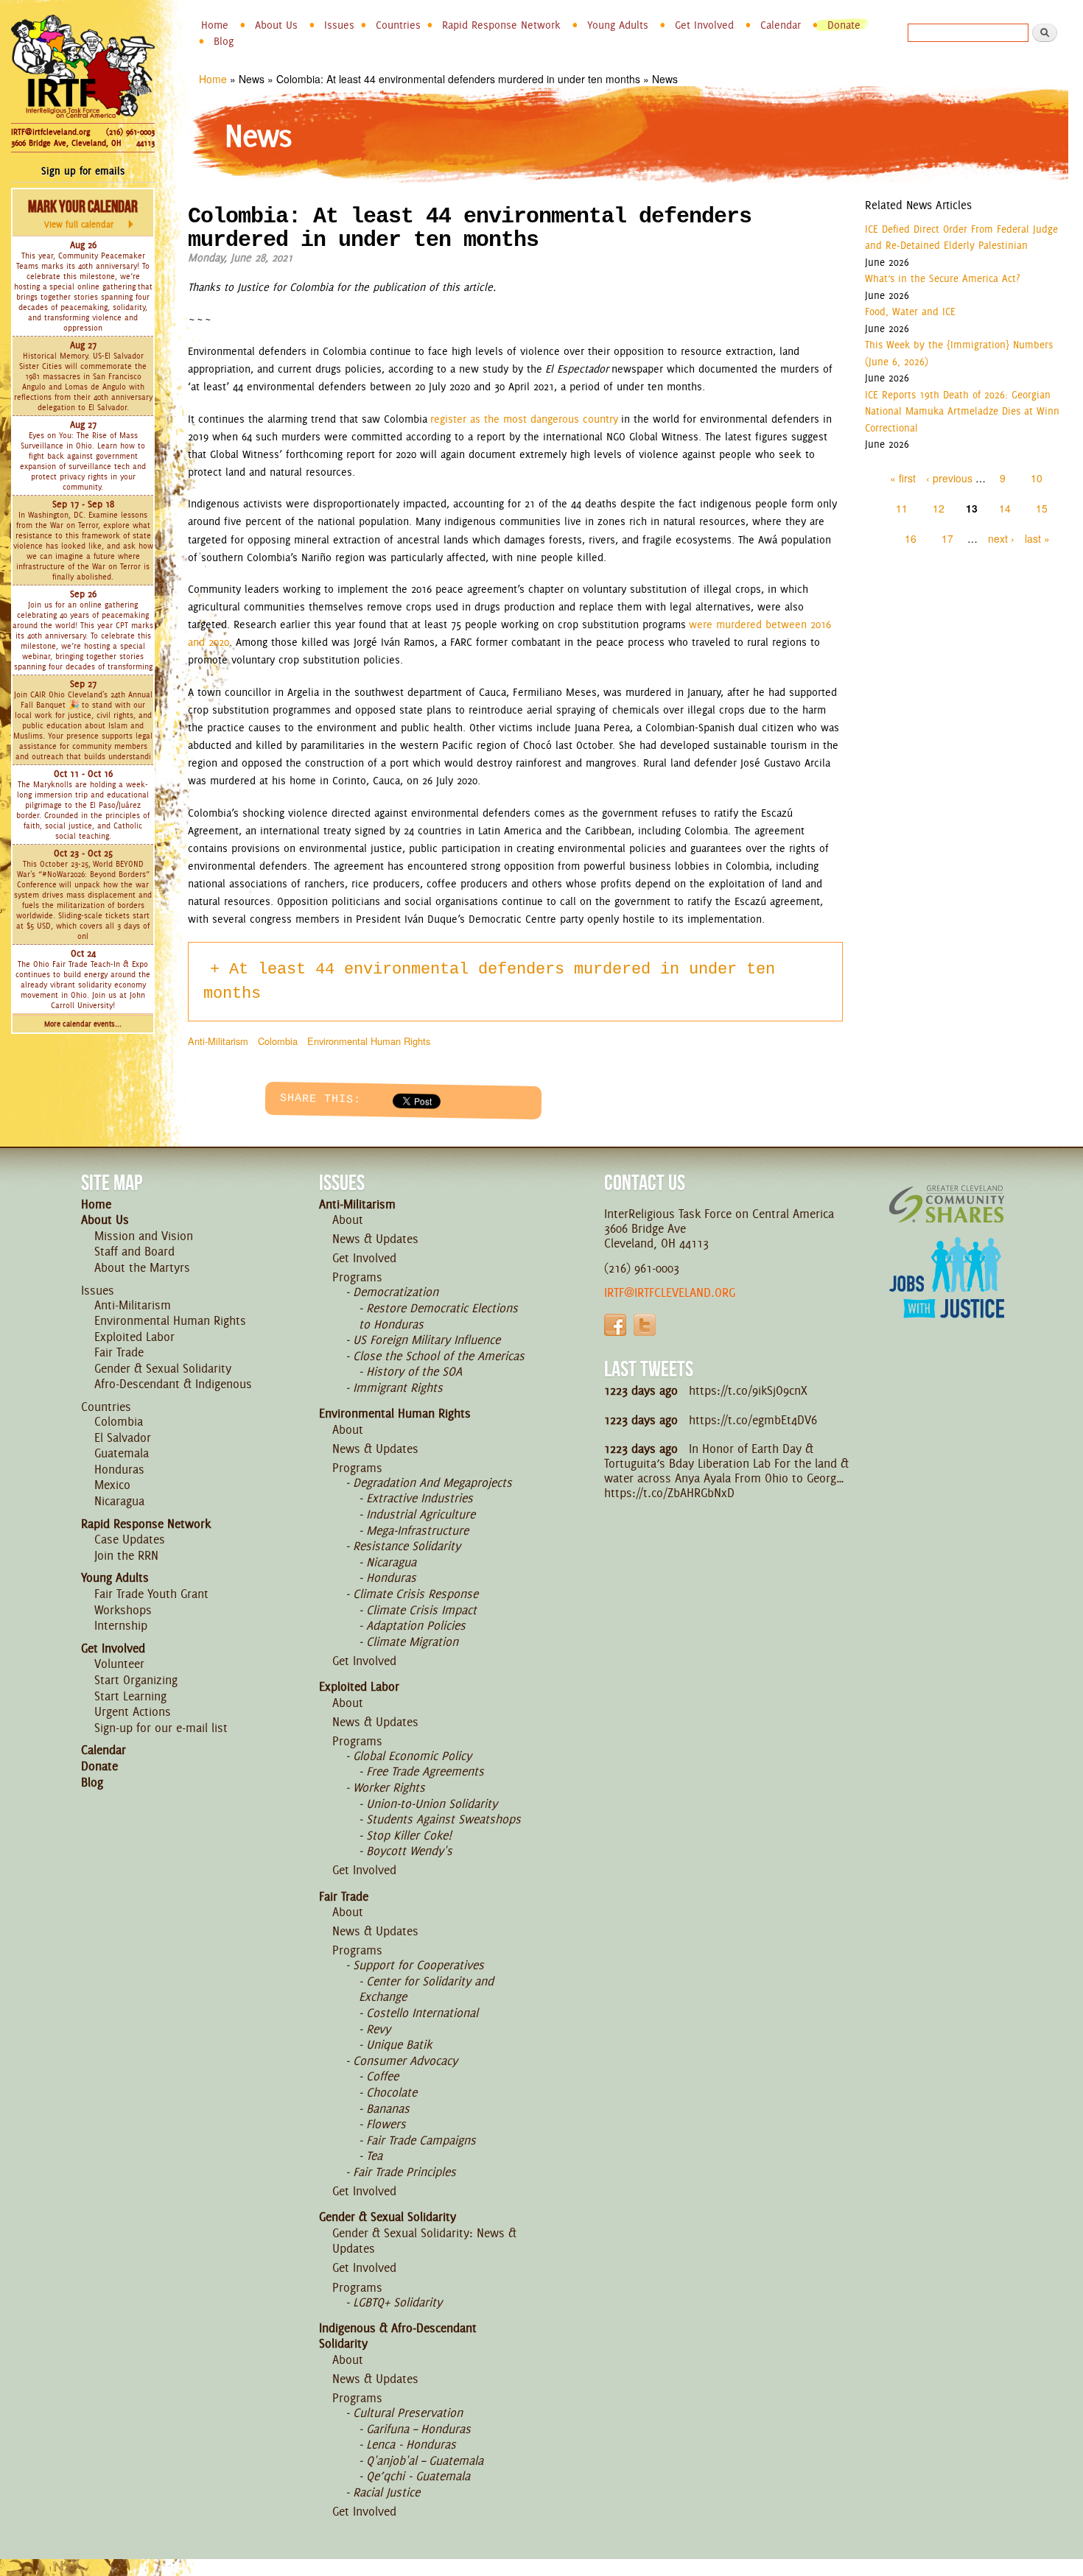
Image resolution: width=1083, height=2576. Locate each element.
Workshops (123, 1610)
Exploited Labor (134, 1337)
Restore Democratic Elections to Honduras (438, 1316)
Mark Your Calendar (83, 214)
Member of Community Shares (947, 1204)
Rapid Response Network (501, 25)
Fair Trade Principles (404, 2172)
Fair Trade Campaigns (421, 2140)
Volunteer (119, 1664)
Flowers (386, 2124)
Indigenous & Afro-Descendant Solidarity (398, 2336)
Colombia (278, 1041)
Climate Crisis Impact (421, 1610)
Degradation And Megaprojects (432, 1482)
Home (215, 25)
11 (902, 508)
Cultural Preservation (408, 2413)
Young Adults (618, 25)
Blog (224, 41)
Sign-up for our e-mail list (161, 1728)
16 (911, 538)
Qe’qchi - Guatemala (418, 2476)
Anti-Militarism (218, 1041)
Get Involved (704, 25)
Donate (844, 25)
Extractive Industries (420, 1498)
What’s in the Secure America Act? (942, 278)
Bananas (388, 2108)
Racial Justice (386, 2492)
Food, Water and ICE (910, 312)
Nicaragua (119, 1501)
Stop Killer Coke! (409, 1835)
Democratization (396, 1292)
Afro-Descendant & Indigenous (173, 1384)
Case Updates (130, 1539)
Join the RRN (126, 1555)
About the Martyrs (142, 1267)
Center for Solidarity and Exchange (426, 1989)
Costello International (422, 2013)
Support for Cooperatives (418, 1965)
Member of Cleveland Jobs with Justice (947, 1296)
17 (947, 538)
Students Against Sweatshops (444, 1819)
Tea (374, 2156)
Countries (398, 25)
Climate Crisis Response (416, 1594)
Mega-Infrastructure (417, 1530)
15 (1042, 508)
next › (1001, 538)
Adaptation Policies (416, 1625)
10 (1037, 478)
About (348, 1220)
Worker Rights (389, 1787)
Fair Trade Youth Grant (151, 1594)
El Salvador (123, 1437)
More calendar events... (83, 1024)
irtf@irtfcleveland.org (670, 1292)
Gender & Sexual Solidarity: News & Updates (424, 2241)
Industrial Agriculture (421, 1514)
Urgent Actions (133, 1711)
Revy (378, 2029)
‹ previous (949, 478)
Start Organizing (136, 1680)
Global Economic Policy (412, 1756)
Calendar (781, 25)
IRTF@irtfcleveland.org (50, 132)
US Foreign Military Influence (427, 1340)
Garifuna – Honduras (418, 2429)
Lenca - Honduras (411, 2444)
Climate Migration (412, 1641)
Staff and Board (134, 1251)
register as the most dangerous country (524, 419)
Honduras (119, 1469)
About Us (276, 25)
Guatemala (122, 1453)
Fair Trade (119, 1352)
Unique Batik (399, 2044)
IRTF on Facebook (615, 1325)
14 (1005, 508)
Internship (121, 1625)
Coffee (382, 2076)
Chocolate (392, 2092)
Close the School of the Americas (439, 1356)
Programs (357, 1277)
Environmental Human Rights (369, 1041)
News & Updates (375, 1239)
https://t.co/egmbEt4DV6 (753, 1420)
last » (1037, 538)
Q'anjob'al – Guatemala (425, 2460)
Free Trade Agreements (425, 1771)
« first (903, 478)
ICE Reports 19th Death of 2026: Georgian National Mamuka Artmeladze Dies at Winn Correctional (962, 411)
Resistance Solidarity (407, 1546)
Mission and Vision (144, 1236)
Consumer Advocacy (405, 2061)
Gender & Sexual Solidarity (163, 1368)
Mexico (112, 1485)
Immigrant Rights (398, 1387)
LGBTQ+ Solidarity (397, 2302)
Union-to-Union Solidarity (432, 1803)
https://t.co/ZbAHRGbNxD (669, 1493)
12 (939, 508)
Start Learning (130, 1696)
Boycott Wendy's (409, 1851)
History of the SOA (414, 1371)
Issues (339, 25)
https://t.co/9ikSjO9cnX (748, 1390)
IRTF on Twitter (645, 1325)
